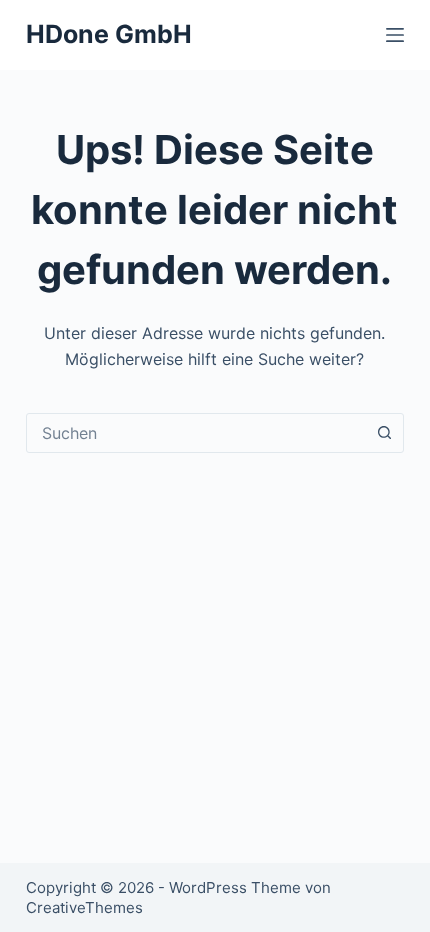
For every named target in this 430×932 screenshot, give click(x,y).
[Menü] (395, 35)
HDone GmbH (109, 34)
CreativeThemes (84, 907)
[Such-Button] (384, 433)
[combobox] (196, 433)
